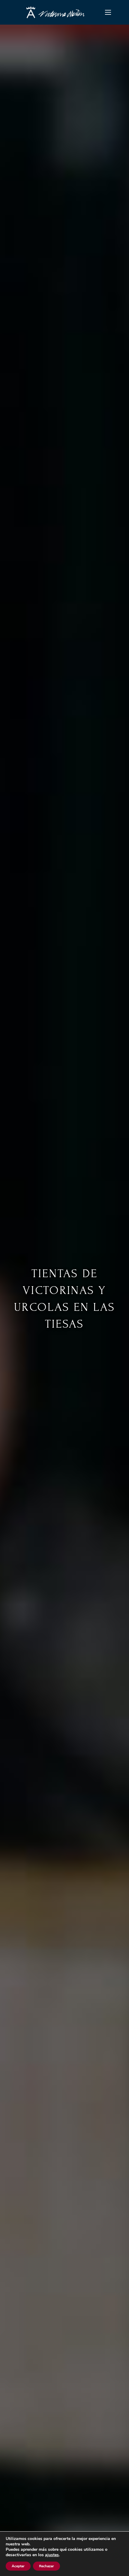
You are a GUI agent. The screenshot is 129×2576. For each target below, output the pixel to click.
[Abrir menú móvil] (108, 12)
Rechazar (46, 2566)
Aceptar (18, 2566)
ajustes (52, 2555)
